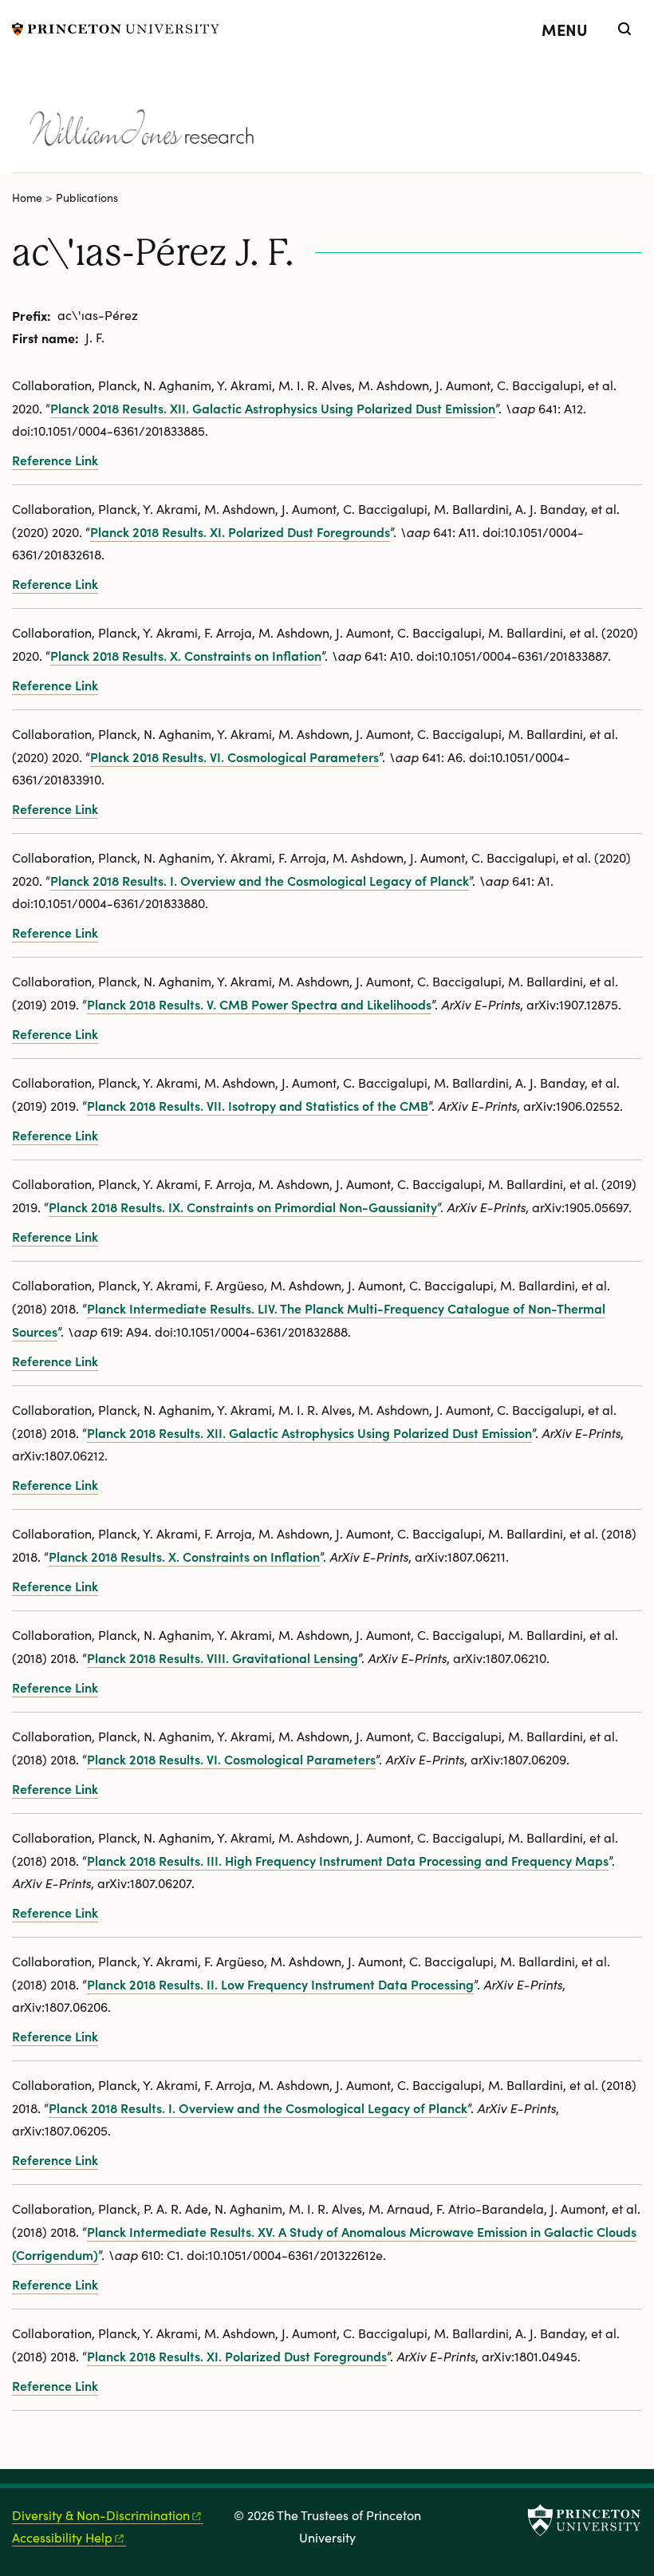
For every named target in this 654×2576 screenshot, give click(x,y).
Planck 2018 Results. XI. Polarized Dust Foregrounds (240, 531)
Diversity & (101, 2515)
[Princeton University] (116, 27)
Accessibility (62, 2537)
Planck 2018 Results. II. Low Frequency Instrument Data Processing (280, 1984)
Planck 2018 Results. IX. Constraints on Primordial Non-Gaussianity (243, 1207)
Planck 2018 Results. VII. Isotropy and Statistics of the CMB (258, 1105)
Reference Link (55, 460)
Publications (87, 198)
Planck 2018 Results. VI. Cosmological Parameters (234, 757)
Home (27, 198)
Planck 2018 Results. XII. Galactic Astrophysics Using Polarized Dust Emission (273, 408)
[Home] (193, 118)
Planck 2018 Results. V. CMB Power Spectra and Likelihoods (259, 1004)
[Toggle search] (624, 29)
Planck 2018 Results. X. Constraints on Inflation (186, 655)
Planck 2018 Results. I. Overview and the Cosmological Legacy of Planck (260, 880)
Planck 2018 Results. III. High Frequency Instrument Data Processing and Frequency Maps (348, 1860)
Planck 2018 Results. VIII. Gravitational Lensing (223, 1657)
